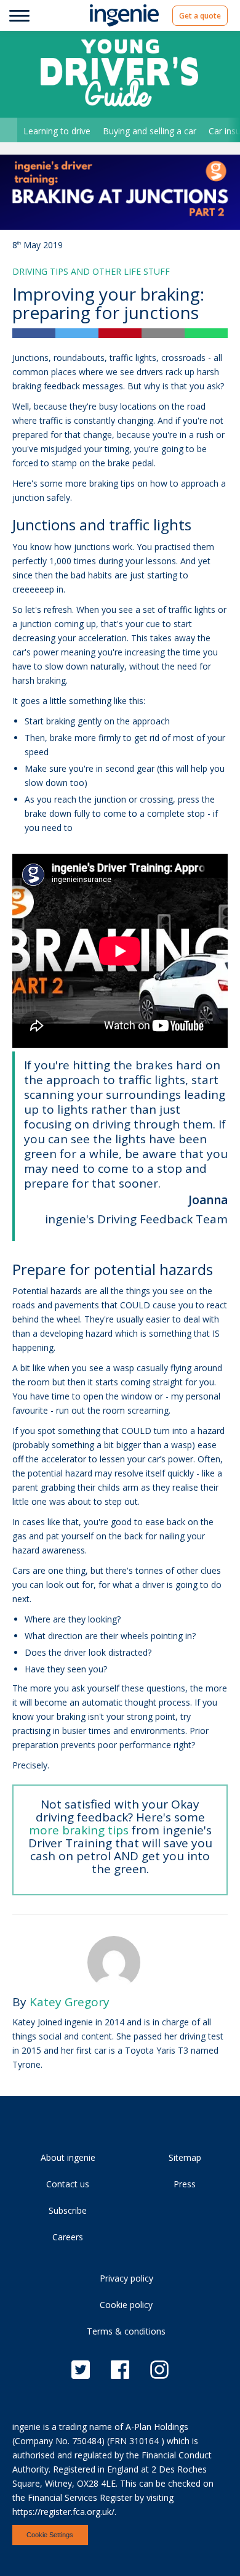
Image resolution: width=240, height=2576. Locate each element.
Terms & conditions (126, 2331)
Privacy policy (126, 2278)
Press (185, 2184)
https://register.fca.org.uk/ (63, 2512)
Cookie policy (126, 2305)
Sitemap (185, 2157)
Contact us (68, 2184)
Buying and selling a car (150, 131)
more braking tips (79, 1830)
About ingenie (68, 2157)
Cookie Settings (50, 2535)
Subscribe (68, 2210)
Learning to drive (57, 131)
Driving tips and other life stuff (91, 271)
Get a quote (200, 15)
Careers (68, 2237)
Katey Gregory (70, 2002)
